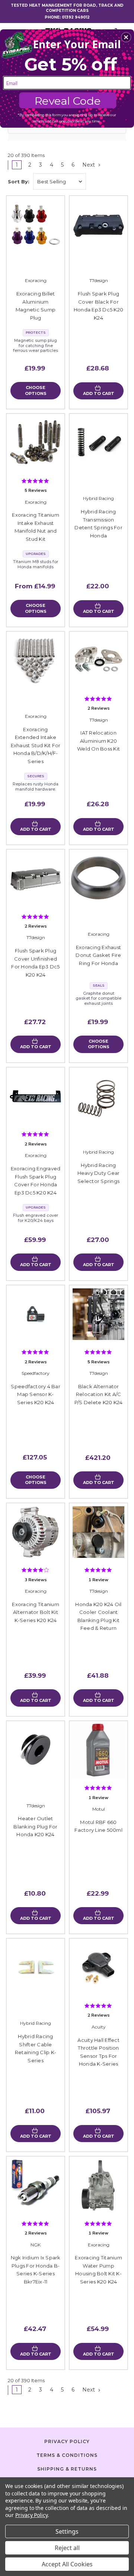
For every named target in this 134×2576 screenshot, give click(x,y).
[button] (126, 37)
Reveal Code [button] (68, 101)
